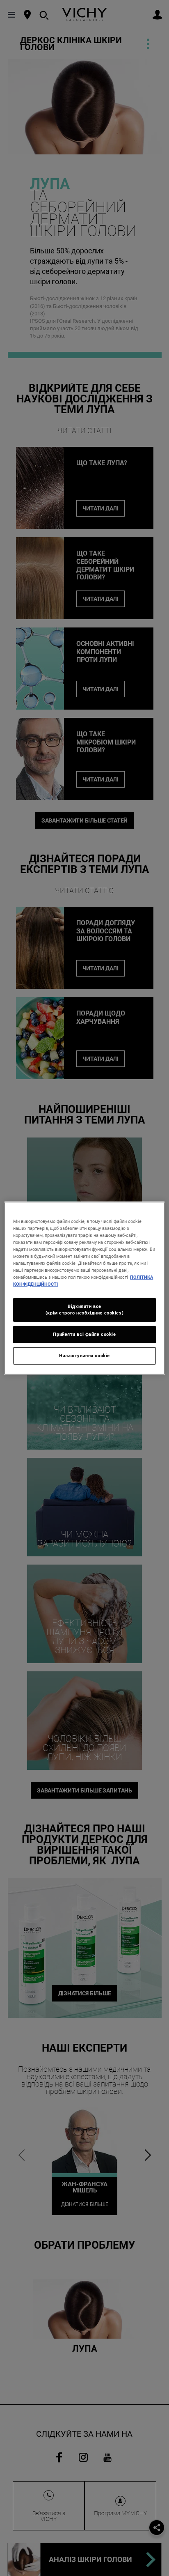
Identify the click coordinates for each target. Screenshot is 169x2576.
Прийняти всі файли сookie (84, 1334)
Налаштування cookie (84, 1356)
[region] (84, 1288)
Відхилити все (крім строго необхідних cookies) (84, 1310)
